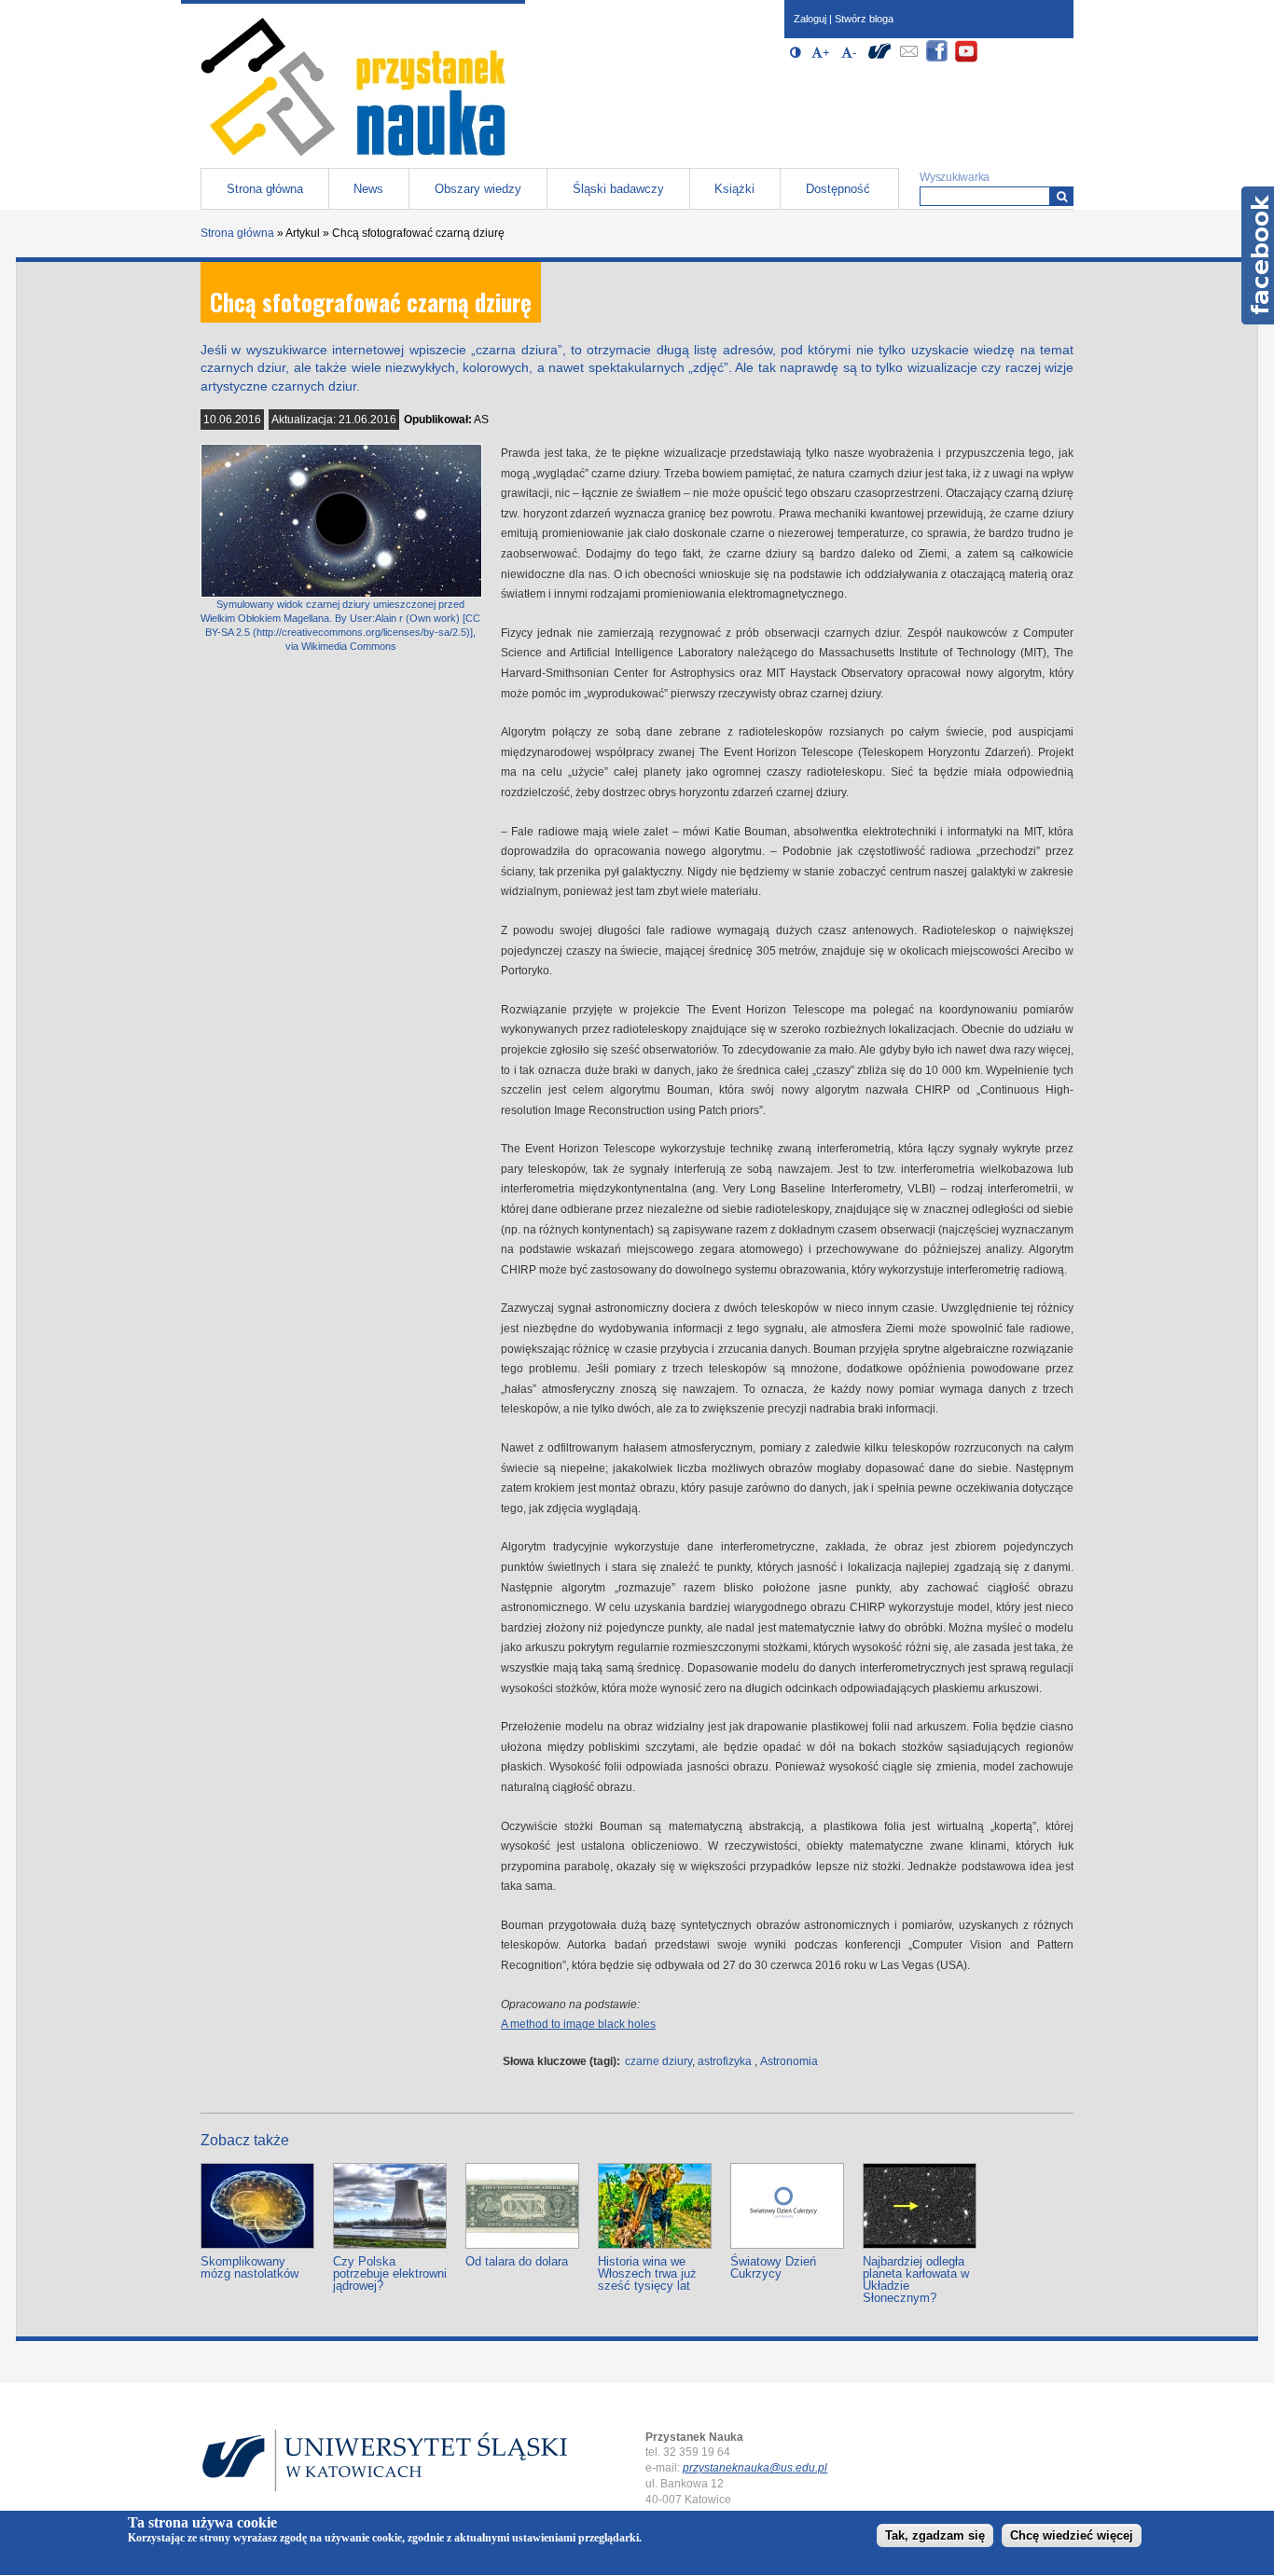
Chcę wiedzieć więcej (1072, 2535)
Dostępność (838, 189)
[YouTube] (966, 59)
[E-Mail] (908, 59)
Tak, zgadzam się (935, 2535)
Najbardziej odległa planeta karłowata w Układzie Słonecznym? (916, 2280)
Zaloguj (810, 19)
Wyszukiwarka (955, 177)
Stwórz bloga (864, 19)
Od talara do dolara (517, 2261)
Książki (734, 189)
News (368, 189)
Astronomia (789, 2061)
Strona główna (265, 189)
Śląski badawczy (618, 189)
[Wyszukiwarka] (1062, 196)
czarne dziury (658, 2061)
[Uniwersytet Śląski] (879, 59)
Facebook (1258, 255)
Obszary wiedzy (478, 189)
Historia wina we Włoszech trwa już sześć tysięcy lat (647, 2273)
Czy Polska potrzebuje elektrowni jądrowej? (390, 2273)
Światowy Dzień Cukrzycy (773, 2267)
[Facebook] (937, 59)
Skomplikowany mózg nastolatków (249, 2267)
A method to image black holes (578, 2024)
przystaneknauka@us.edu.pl (755, 2468)
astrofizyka (725, 2061)
